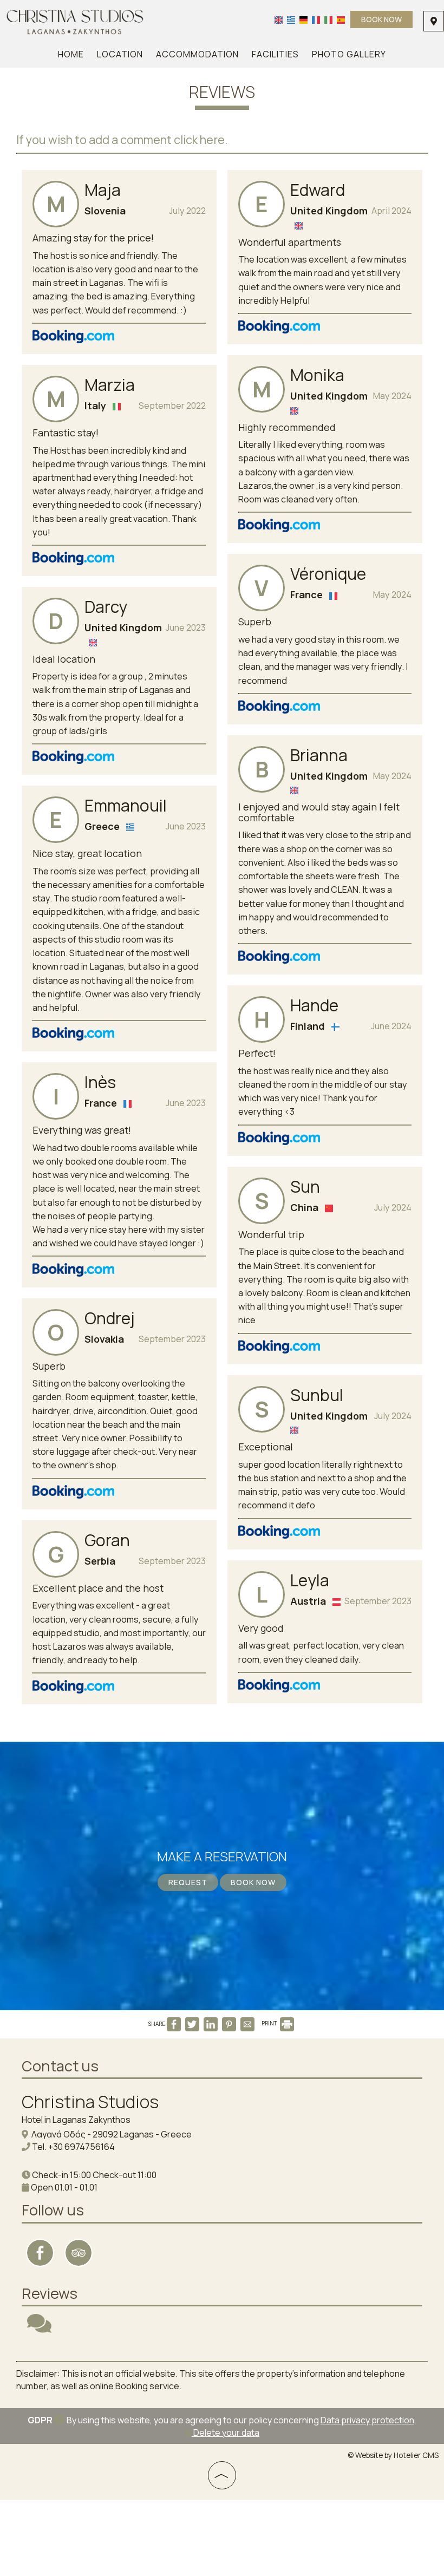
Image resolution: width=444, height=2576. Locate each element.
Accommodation (197, 54)
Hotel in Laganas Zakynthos (76, 2120)
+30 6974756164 (81, 2147)
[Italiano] (328, 19)
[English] (279, 19)
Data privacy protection (367, 2420)
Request (188, 1882)
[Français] (316, 19)
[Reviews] (39, 2328)
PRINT (270, 2023)
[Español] (341, 19)
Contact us (60, 2066)
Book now (381, 19)
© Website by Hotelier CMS (393, 2455)
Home (71, 54)
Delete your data (226, 2433)
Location (120, 54)
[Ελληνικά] (291, 19)
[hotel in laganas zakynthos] (75, 21)
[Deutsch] (303, 19)
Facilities (275, 54)
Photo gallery (349, 54)
